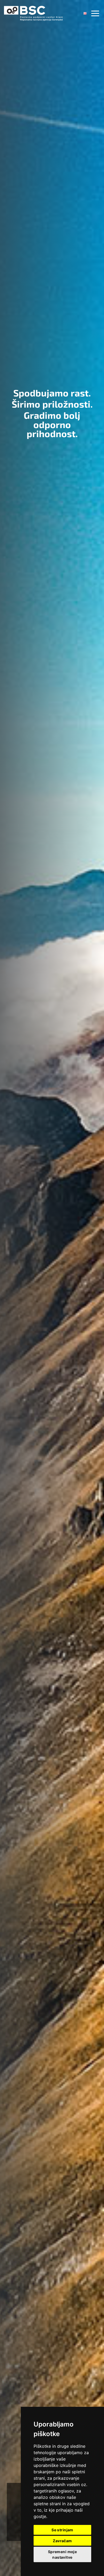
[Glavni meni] (95, 13)
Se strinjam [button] (62, 2530)
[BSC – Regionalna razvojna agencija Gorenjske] (33, 13)
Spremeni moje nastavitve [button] (62, 2554)
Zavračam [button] (62, 2541)
